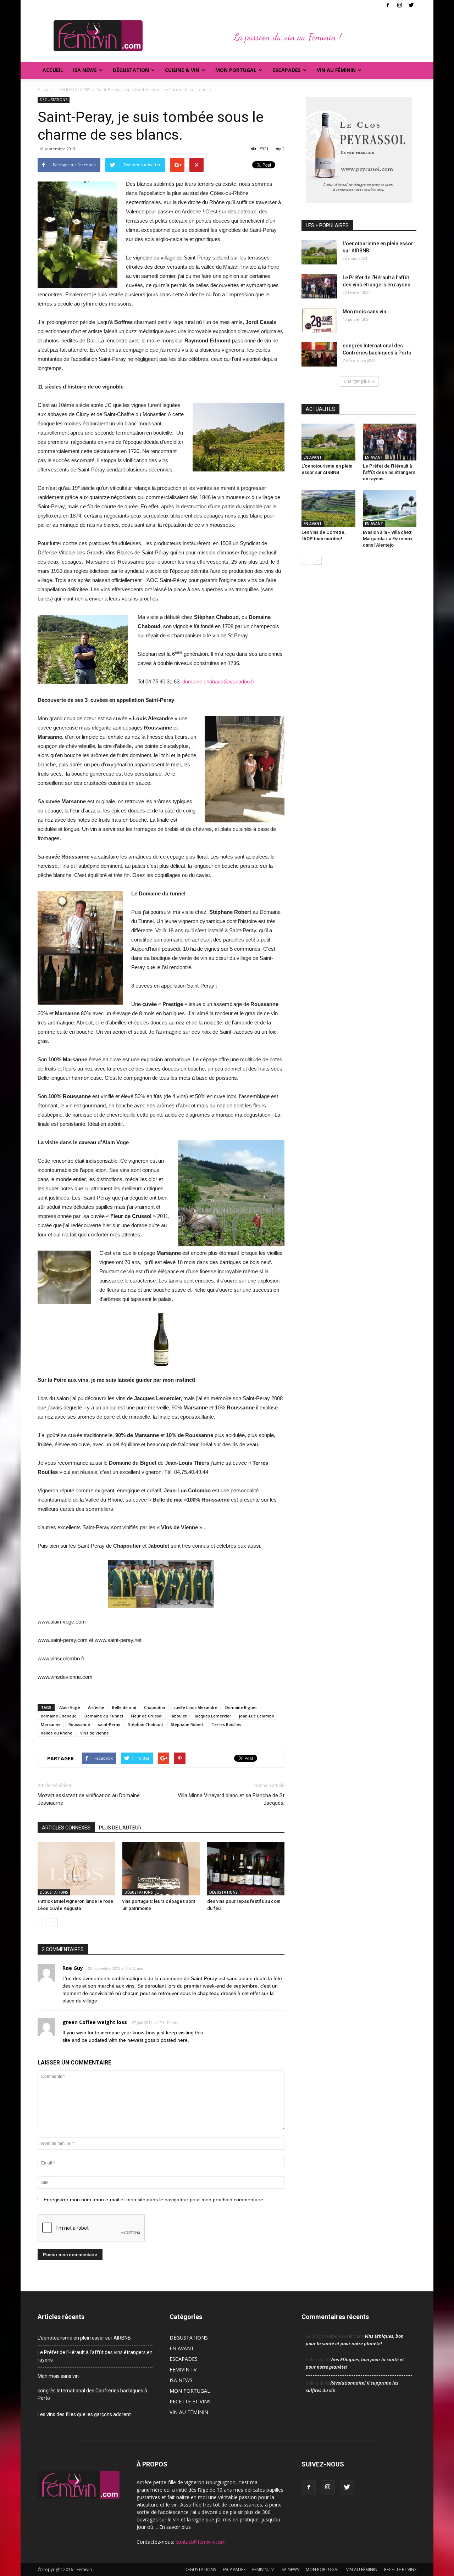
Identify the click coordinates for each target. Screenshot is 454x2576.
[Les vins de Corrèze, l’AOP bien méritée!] (328, 508)
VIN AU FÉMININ (336, 70)
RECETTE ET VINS (190, 2401)
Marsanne (51, 1724)
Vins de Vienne (95, 1733)
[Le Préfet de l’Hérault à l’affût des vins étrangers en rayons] (319, 286)
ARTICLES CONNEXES (66, 1828)
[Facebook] (388, 5)
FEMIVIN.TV (183, 2370)
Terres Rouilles (226, 1724)
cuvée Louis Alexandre (195, 1707)
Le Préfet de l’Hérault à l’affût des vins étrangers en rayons (389, 472)
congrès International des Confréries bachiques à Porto (92, 2394)
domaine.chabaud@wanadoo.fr (218, 681)
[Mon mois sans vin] (319, 320)
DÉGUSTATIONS (54, 100)
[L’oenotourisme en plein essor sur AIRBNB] (319, 252)
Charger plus (357, 381)
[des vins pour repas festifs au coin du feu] (246, 1869)
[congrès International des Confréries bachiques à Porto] (319, 354)
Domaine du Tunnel (104, 1716)
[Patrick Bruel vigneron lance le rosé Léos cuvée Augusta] (76, 1869)
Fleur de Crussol (147, 1716)
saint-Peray (109, 1724)
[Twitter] (411, 5)
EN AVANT (313, 457)
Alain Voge (70, 1707)
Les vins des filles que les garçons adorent (84, 2414)
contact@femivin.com (201, 2542)
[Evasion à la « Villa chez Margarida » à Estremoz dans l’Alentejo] (390, 508)
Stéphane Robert (187, 1724)
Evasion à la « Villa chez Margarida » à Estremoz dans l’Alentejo (388, 539)
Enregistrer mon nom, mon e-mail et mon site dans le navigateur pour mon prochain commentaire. (154, 2200)
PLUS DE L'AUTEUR (120, 1828)
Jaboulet (178, 1716)
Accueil (53, 70)
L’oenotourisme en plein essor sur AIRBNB (84, 2338)
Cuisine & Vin (182, 70)
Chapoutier (155, 1707)
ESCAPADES (184, 2359)
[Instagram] (399, 5)
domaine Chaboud (59, 1716)
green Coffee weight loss (95, 2022)
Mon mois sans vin (364, 312)
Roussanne (79, 1724)
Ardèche (96, 1707)
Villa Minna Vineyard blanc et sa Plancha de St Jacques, (231, 1799)
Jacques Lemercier (213, 1716)
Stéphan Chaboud (145, 1724)
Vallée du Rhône (57, 1733)
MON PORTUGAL (236, 70)
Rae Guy (73, 1968)
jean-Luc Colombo (257, 1716)
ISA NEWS (85, 70)
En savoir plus (175, 2527)
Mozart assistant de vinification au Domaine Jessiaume (89, 1799)
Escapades (287, 70)
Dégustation (131, 70)
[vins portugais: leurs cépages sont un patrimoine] (161, 1869)
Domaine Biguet (241, 1707)
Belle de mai (124, 1707)
